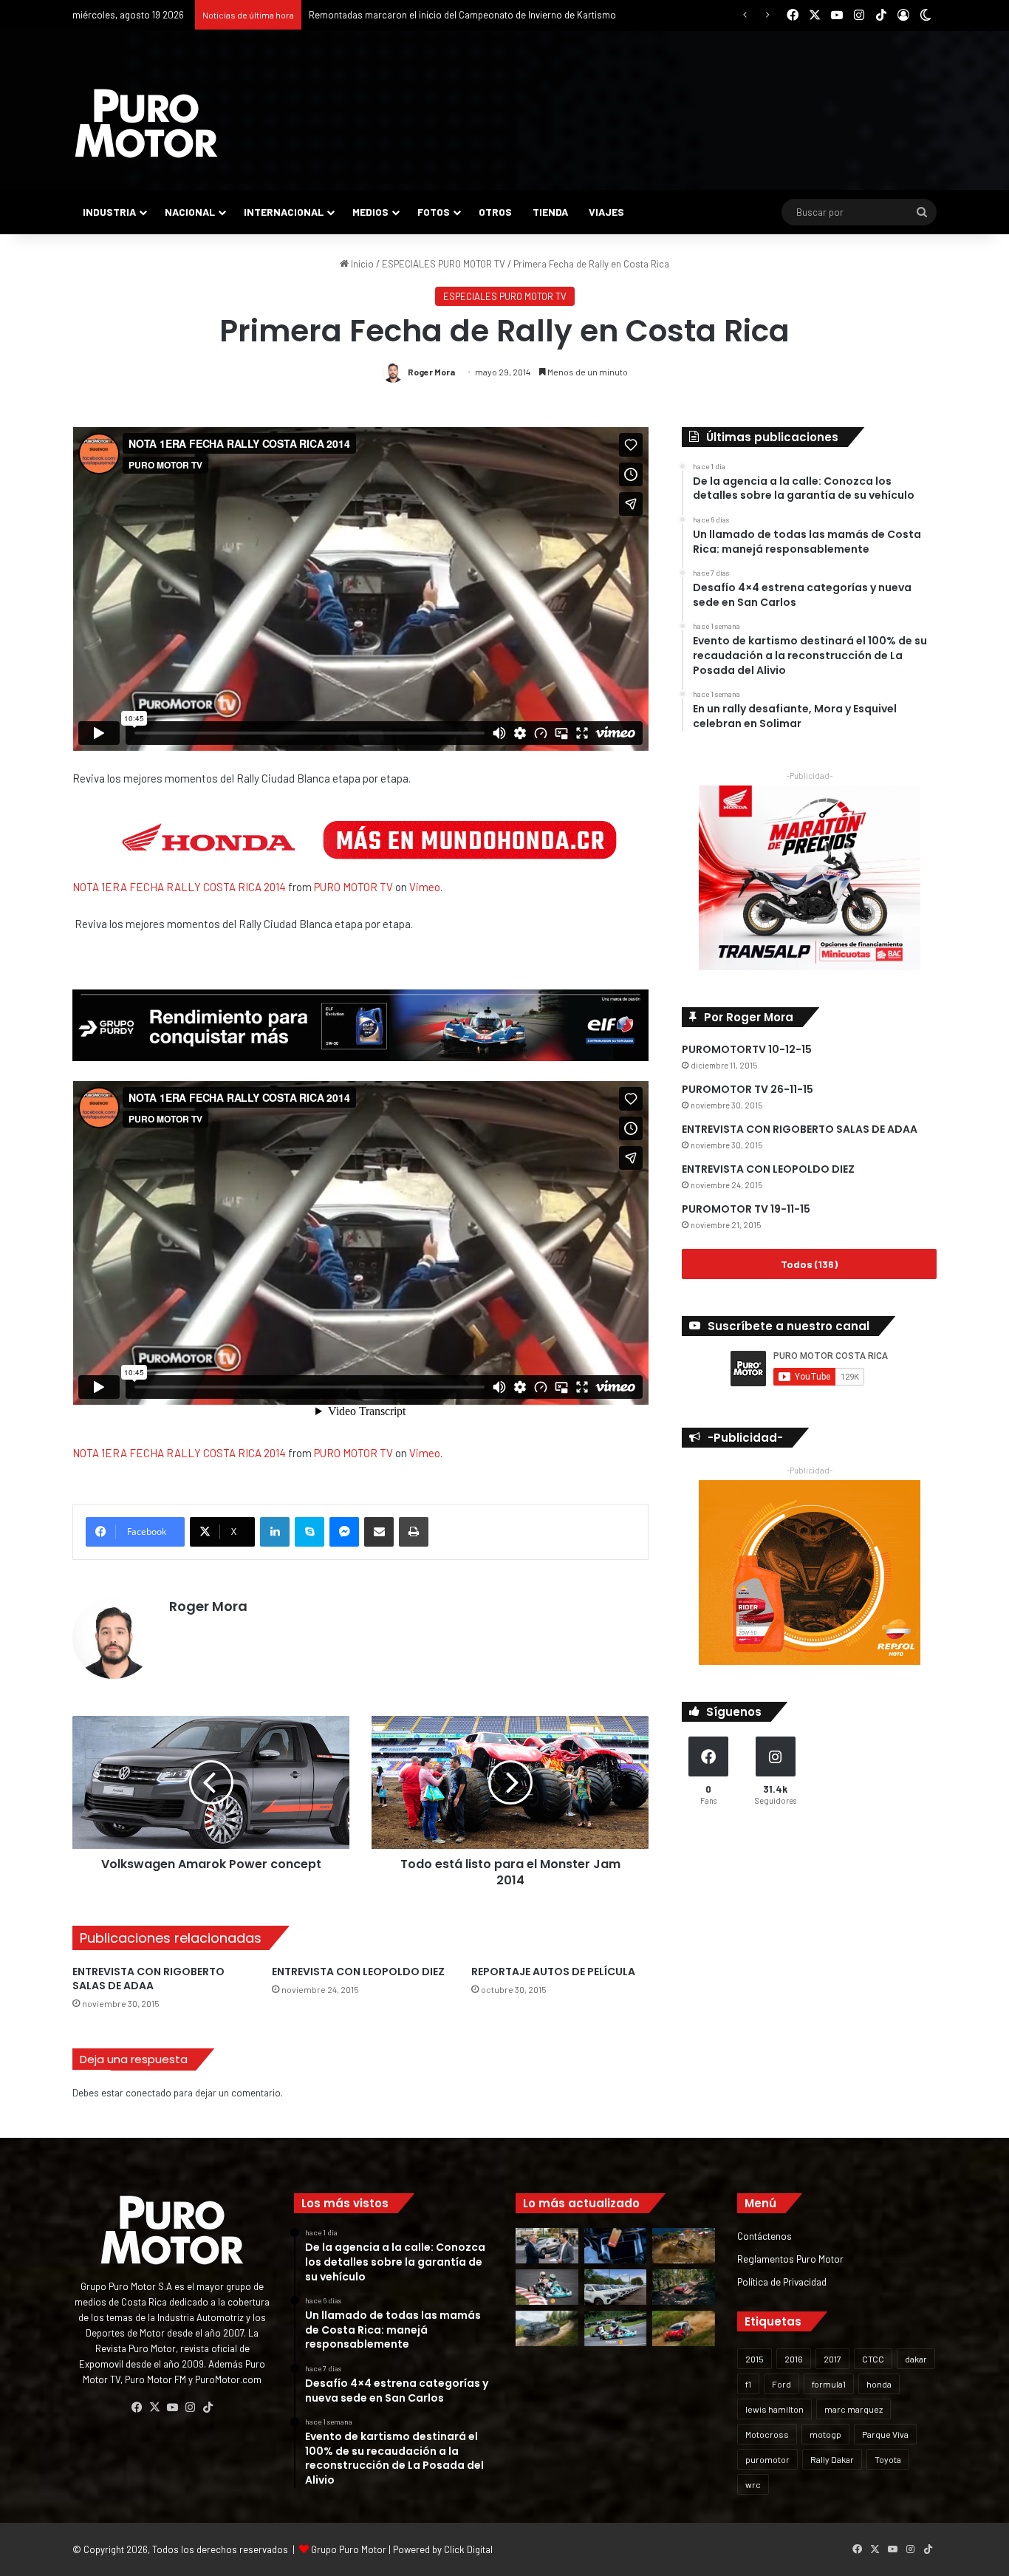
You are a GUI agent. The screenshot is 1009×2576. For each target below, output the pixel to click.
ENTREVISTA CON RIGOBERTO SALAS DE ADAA (148, 1979)
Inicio (361, 264)
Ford (781, 2384)
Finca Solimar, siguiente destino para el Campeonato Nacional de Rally (457, 15)
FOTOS (434, 212)
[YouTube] (172, 2408)
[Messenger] (344, 1532)
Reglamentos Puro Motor (790, 2259)
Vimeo (425, 887)
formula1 (829, 2384)
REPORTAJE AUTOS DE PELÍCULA (553, 1972)
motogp (825, 2434)
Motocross (767, 2434)
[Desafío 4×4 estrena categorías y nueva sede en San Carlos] (684, 2246)
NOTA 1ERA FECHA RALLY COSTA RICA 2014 (179, 887)
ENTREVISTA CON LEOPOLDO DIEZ (358, 1972)
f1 (748, 2384)
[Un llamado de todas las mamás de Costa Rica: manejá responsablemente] (616, 2246)
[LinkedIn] (275, 1532)
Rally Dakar (832, 2459)
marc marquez (854, 2409)
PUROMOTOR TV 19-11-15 (746, 1209)
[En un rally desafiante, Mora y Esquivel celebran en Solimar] (684, 2287)
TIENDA (550, 212)
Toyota (888, 2459)
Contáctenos (765, 2236)
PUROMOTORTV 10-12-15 (747, 1049)
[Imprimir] (414, 1532)
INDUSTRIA (109, 212)
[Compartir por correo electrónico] (379, 1532)
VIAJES (606, 212)
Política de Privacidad (782, 2282)
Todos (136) (809, 1264)
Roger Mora (431, 372)
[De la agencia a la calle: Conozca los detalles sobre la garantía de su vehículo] (547, 2246)
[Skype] (309, 1532)
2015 (755, 2359)
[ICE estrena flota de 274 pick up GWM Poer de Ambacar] (616, 2287)
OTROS (495, 212)
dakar (916, 2359)
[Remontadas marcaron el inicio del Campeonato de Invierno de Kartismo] (616, 2328)
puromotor (767, 2459)
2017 (832, 2359)
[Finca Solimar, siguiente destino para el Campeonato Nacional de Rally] (684, 2328)
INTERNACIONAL (284, 212)
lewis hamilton (774, 2409)
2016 (794, 2359)
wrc (753, 2484)
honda (879, 2384)
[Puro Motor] (146, 123)
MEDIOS (370, 212)
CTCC (873, 2359)
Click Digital (468, 2549)
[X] (154, 2408)
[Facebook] (137, 2408)
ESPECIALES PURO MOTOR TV (444, 264)
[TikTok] (208, 2408)
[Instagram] (190, 2408)
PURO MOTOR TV (353, 887)
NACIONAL (190, 212)
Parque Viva (885, 2434)
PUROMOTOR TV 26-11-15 (748, 1089)
